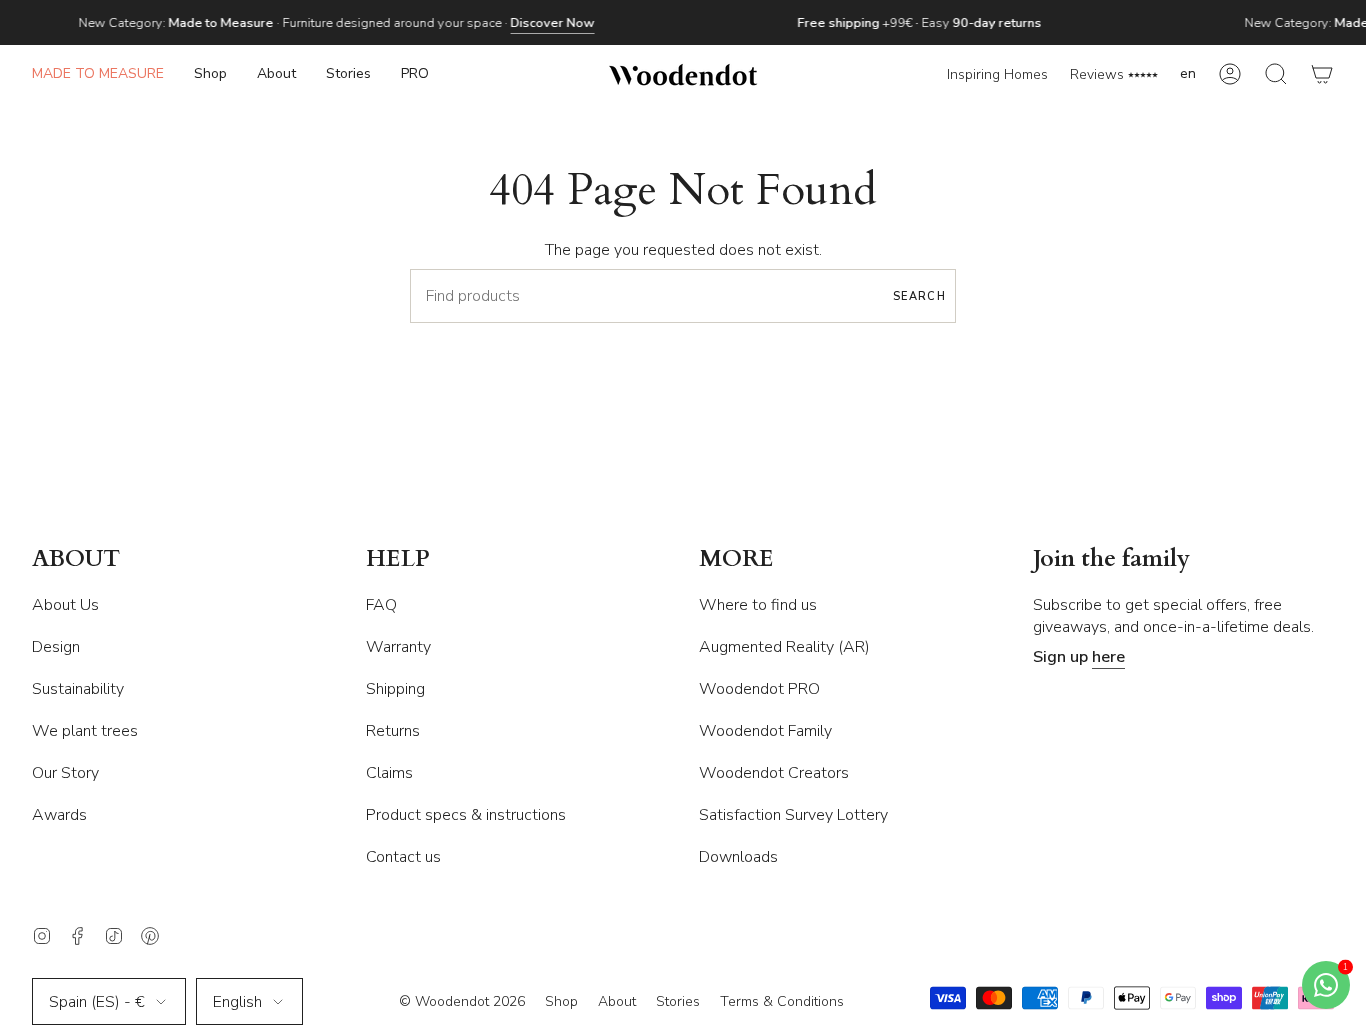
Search (919, 296)
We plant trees (85, 731)
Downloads (738, 857)
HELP (398, 559)
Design (56, 647)
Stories (678, 1001)
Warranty (398, 647)
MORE (736, 559)
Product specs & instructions (466, 815)
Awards (59, 815)
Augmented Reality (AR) (784, 647)
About (617, 1001)
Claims (389, 773)
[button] (210, 74)
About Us (65, 605)
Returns (393, 731)
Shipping (395, 689)
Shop (561, 1001)
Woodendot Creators (774, 773)
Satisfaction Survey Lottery (793, 815)
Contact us (403, 857)
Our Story (65, 773)
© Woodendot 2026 (462, 1001)
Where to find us (758, 605)
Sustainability (78, 689)
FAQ (381, 605)
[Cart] (1322, 74)
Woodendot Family (765, 731)
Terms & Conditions (782, 1001)
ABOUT (76, 559)
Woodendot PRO (759, 689)
